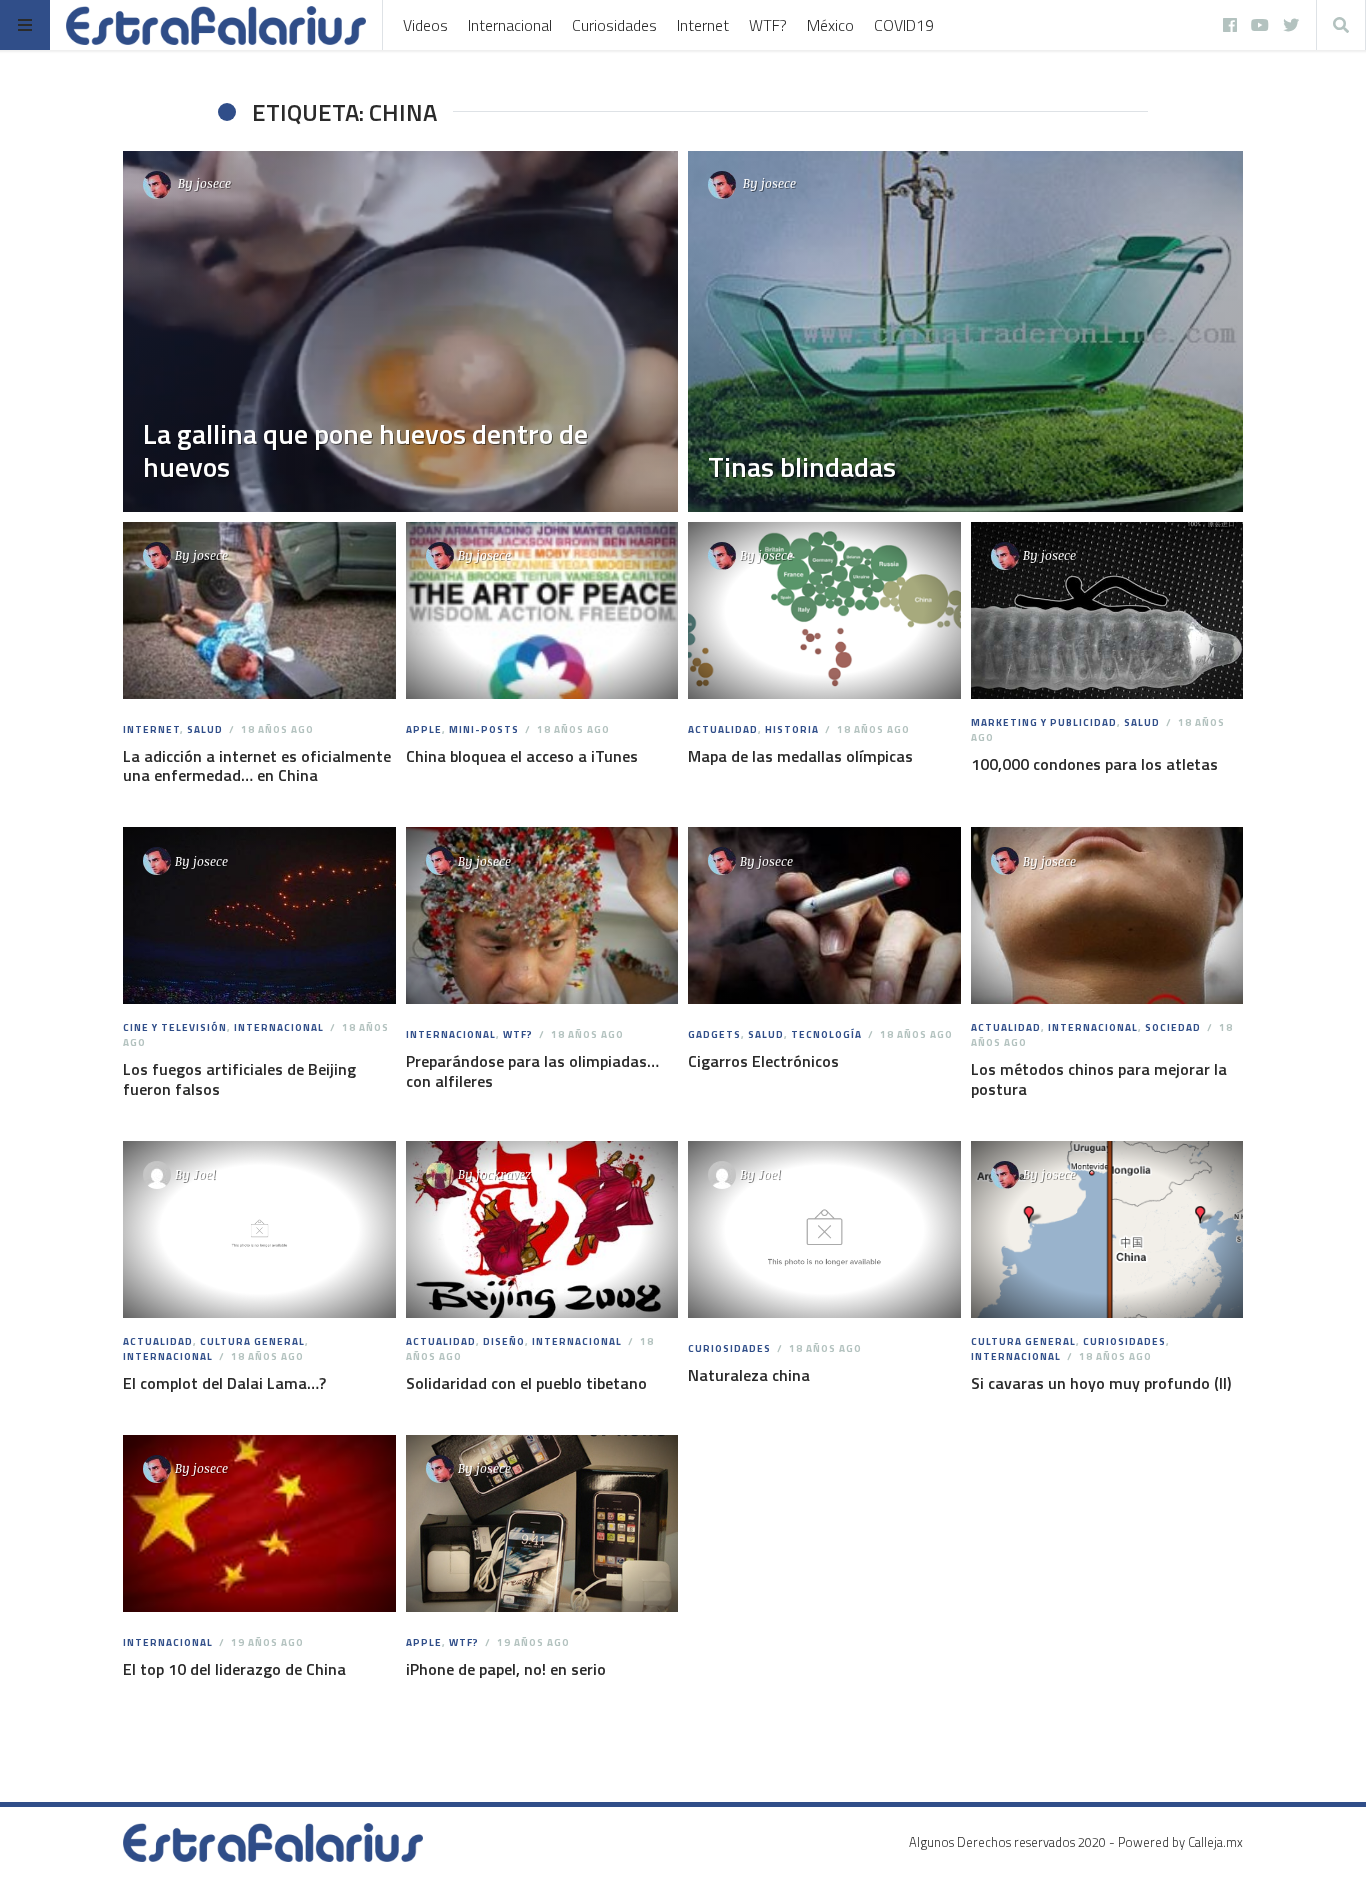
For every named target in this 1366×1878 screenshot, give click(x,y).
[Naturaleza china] (824, 1230)
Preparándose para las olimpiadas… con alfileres (532, 1070)
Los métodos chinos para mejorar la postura (1099, 1078)
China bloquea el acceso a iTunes (522, 756)
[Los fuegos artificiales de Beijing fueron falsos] (259, 916)
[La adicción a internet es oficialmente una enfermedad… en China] (259, 611)
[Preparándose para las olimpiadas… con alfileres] (541, 916)
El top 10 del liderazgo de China (234, 1669)
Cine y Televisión (175, 1027)
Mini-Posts (484, 729)
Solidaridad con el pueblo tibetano (526, 1383)
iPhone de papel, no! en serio (506, 1669)
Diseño (504, 1341)
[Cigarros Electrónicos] (824, 916)
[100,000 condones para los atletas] (1106, 611)
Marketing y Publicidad (1044, 722)
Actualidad (723, 729)
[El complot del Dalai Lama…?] (259, 1230)
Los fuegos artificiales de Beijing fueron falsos (239, 1078)
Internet (703, 25)
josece (213, 183)
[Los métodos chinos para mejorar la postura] (1106, 916)
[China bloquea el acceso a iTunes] (541, 611)
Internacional (510, 25)
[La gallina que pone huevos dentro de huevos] (400, 331)
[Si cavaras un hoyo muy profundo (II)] (1106, 1230)
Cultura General (252, 1341)
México (830, 25)
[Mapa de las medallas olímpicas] (824, 611)
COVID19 (904, 25)
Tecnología (826, 1034)
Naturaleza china (749, 1375)
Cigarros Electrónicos (763, 1061)
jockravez (503, 1174)
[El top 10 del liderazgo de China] (259, 1524)
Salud (205, 729)
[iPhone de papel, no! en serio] (541, 1524)
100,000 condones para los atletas (1094, 764)
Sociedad (1173, 1027)
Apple (424, 729)
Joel (204, 1174)
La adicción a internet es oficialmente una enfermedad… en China (257, 765)
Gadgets (714, 1034)
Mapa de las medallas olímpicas (800, 756)
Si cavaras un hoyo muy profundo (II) (1101, 1383)
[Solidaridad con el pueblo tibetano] (541, 1230)
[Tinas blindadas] (965, 331)
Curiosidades (614, 25)
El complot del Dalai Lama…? (224, 1383)
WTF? (768, 25)
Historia (792, 729)
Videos (425, 25)
